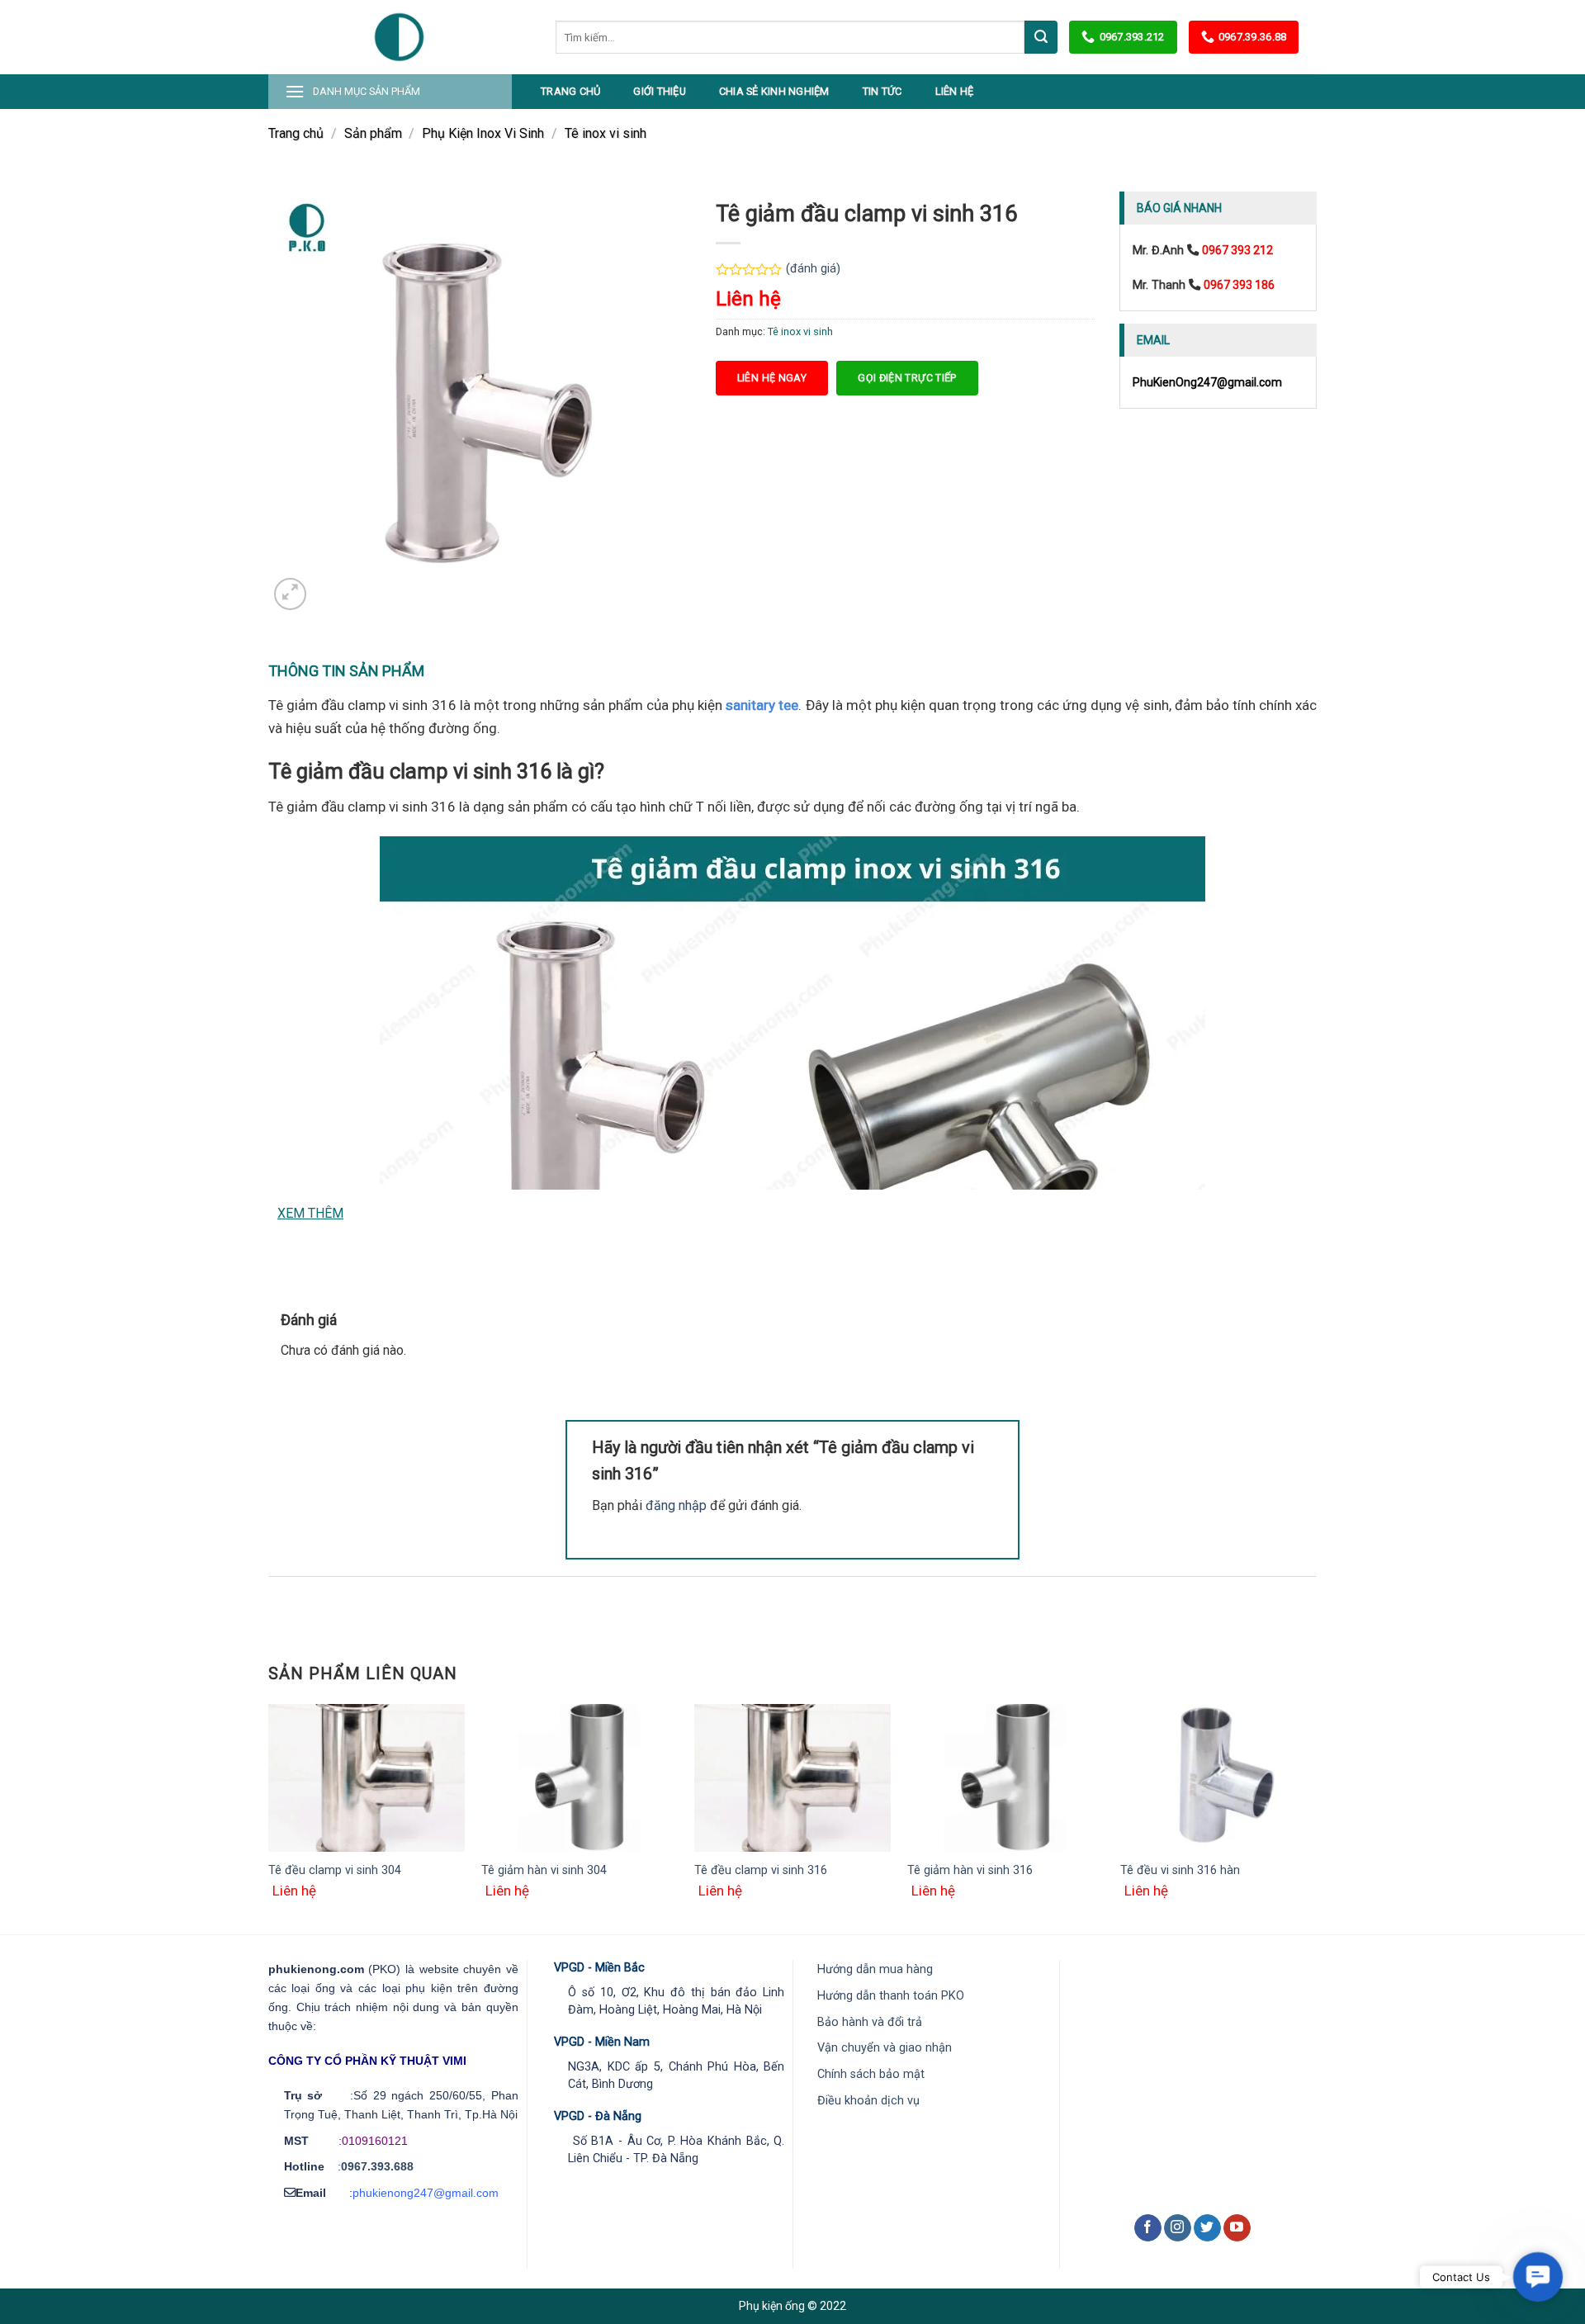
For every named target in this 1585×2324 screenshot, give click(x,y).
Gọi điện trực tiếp (907, 378)
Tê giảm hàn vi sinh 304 (544, 1870)
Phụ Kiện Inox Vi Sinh (483, 133)
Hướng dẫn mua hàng (875, 1969)
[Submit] (1041, 37)
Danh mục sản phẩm (367, 91)
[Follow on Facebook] (1148, 2228)
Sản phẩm (373, 133)
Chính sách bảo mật (871, 2074)
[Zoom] (290, 594)
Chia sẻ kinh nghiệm (774, 91)
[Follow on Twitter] (1207, 2228)
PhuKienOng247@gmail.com (1207, 382)
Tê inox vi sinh (606, 133)
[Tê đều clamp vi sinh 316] (792, 1778)
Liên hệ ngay (772, 378)
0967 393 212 (1237, 250)
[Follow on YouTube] (1237, 2228)
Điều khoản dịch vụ (868, 2101)
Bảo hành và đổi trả (870, 2022)
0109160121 (375, 2141)
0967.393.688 (377, 2166)
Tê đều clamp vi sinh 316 (761, 1870)
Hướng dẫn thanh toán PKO (891, 1996)
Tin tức (882, 91)
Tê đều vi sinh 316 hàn (1180, 1870)
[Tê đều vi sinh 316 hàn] (1218, 1778)
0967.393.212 (1132, 37)
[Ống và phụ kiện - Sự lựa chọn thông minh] (400, 37)
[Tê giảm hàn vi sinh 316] (1005, 1778)
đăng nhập (676, 1505)
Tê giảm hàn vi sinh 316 (970, 1870)
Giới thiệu (660, 91)
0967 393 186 (1239, 285)
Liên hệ (955, 91)
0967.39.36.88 (1252, 37)
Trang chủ (570, 91)
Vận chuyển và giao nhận (885, 2048)
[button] (1538, 2277)
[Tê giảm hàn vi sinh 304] (580, 1778)
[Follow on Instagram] (1178, 2228)
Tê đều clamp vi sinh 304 (335, 1870)
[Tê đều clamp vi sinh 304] (367, 1778)
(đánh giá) (813, 269)
